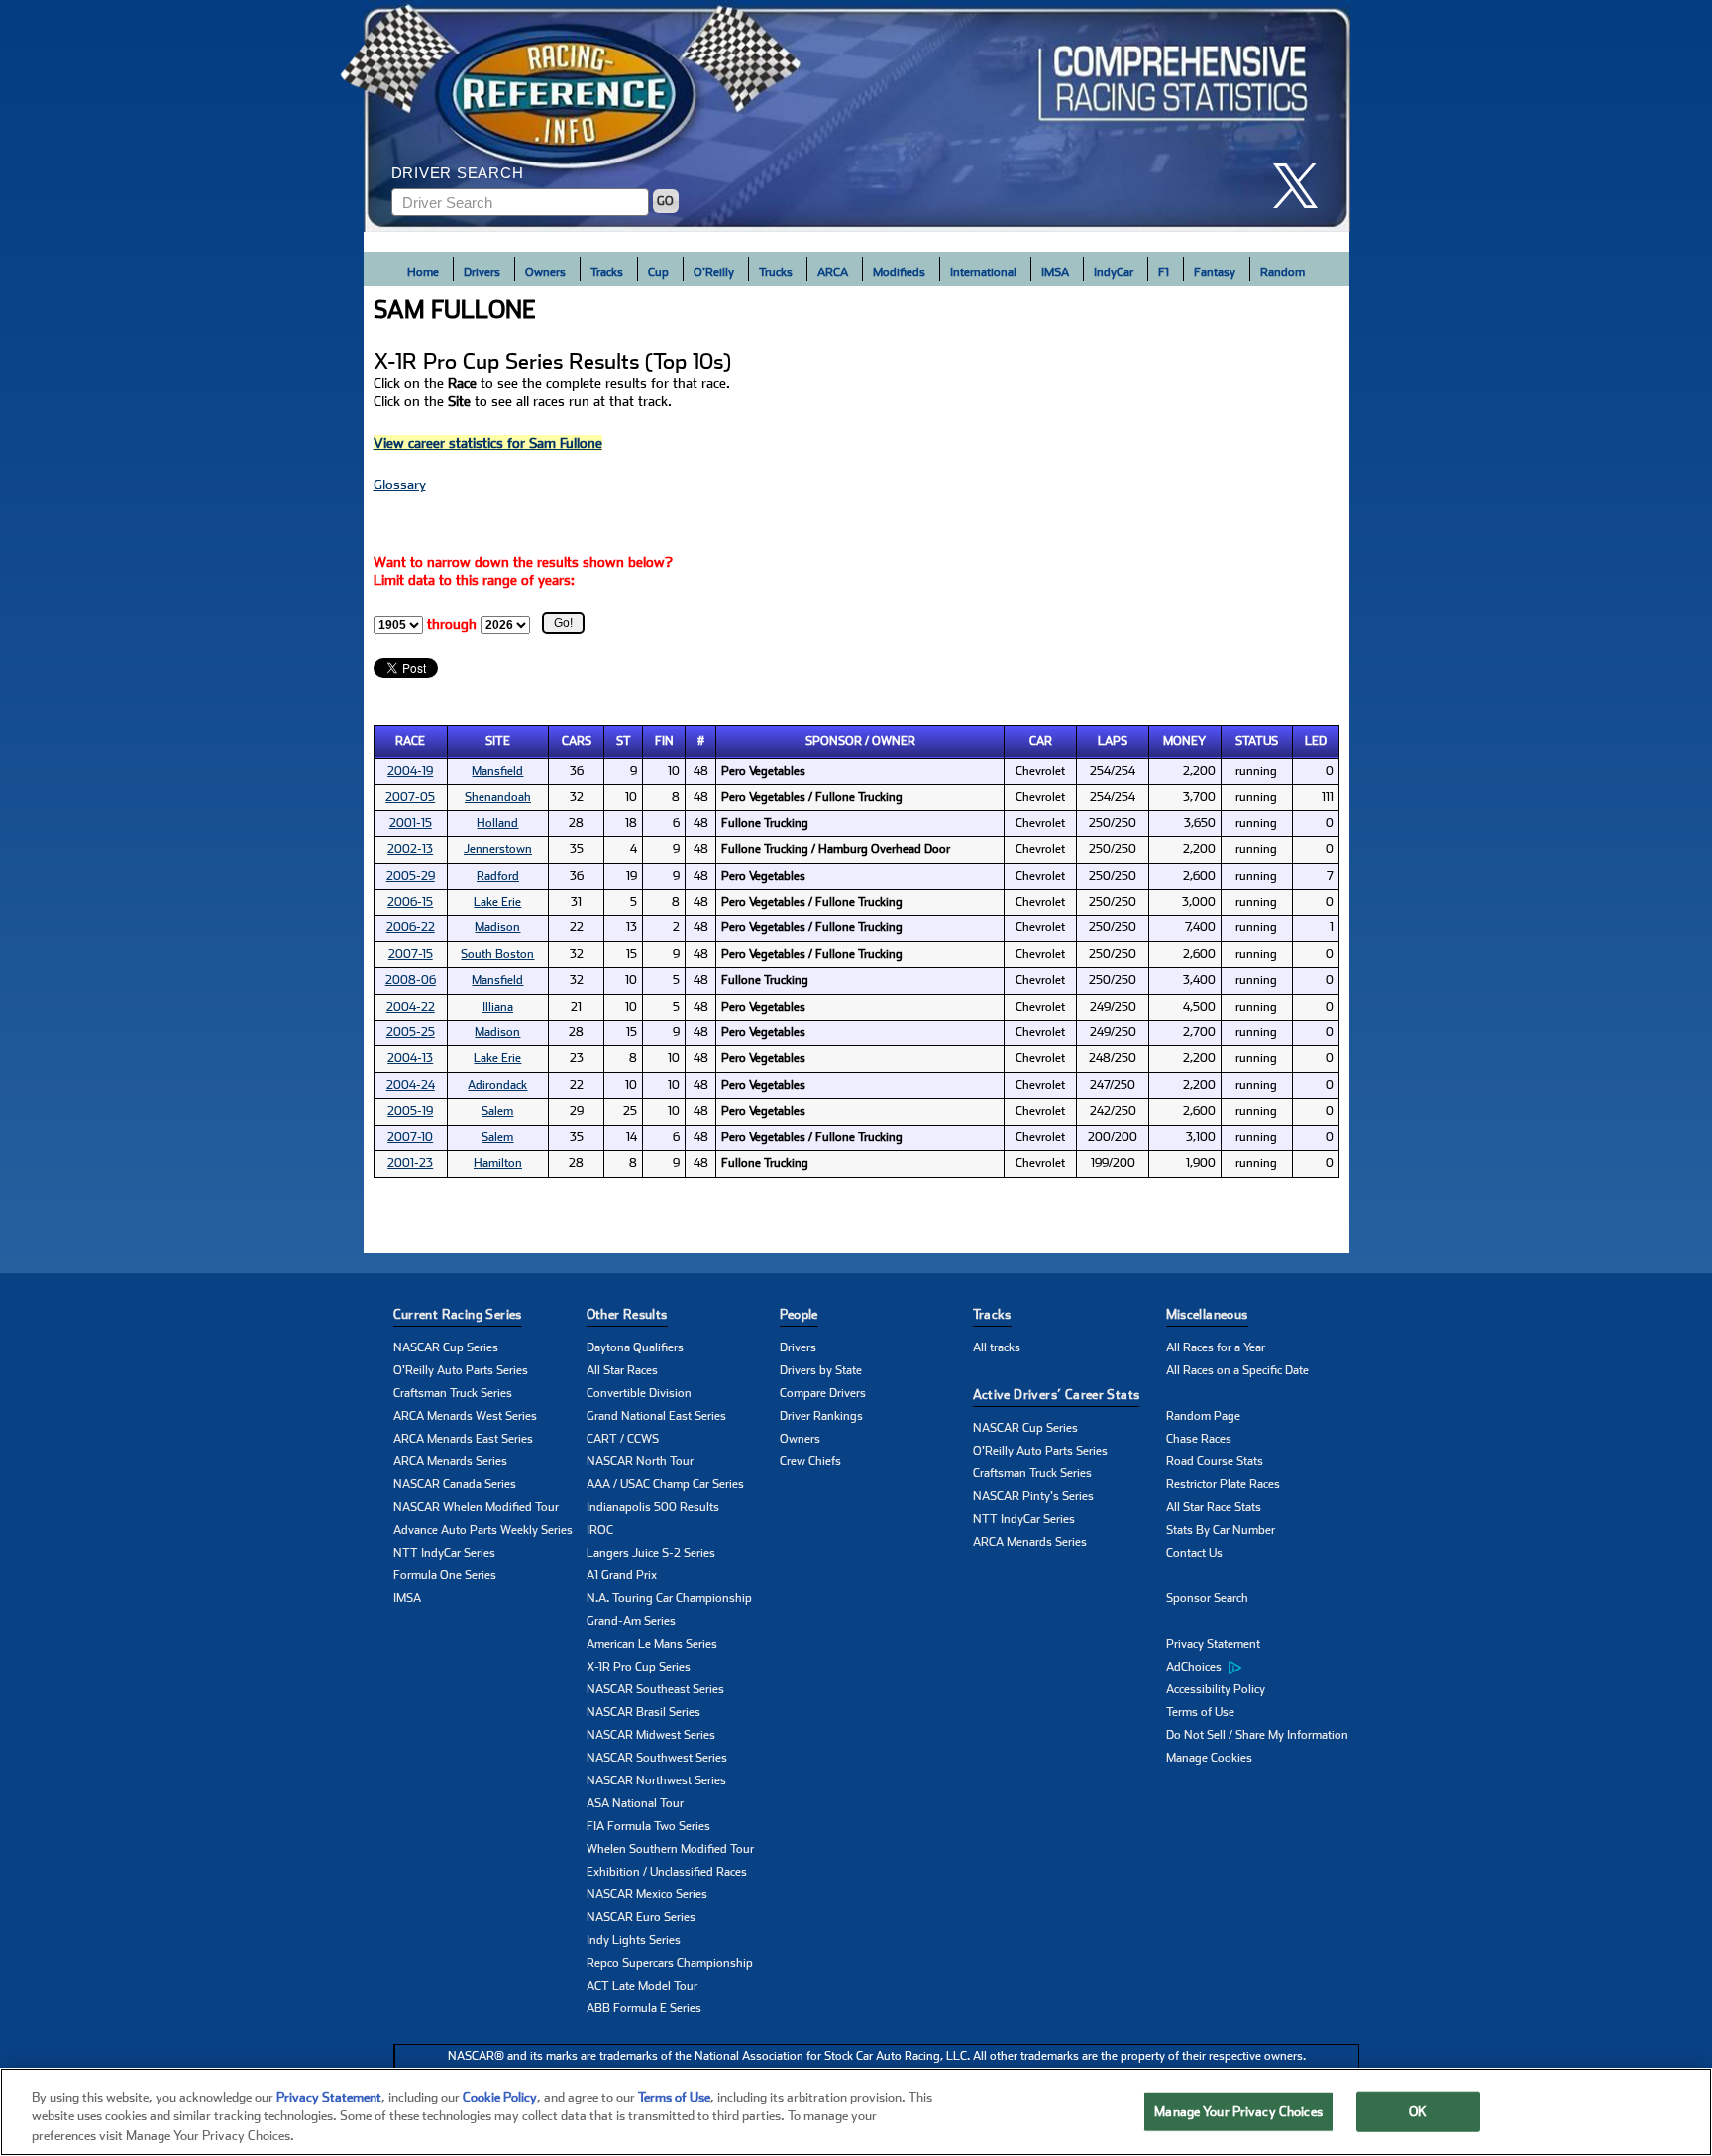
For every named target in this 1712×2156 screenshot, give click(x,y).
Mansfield (497, 771)
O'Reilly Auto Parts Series (461, 1370)
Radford (498, 876)
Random (1283, 272)
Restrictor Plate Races (1223, 1484)
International (983, 272)
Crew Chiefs (810, 1461)
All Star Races (622, 1370)
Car (1041, 741)
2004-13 (410, 1058)
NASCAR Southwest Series (657, 1758)
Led (1316, 741)
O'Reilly (714, 272)
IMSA (1055, 272)
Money (1184, 741)
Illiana (498, 1007)
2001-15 (411, 823)
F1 (1164, 272)
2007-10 (410, 1137)
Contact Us (1194, 1553)
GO (665, 201)
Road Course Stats (1215, 1461)
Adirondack (497, 1085)
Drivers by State (821, 1370)
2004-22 (411, 1007)
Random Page (1203, 1416)
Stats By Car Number (1221, 1530)
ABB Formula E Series (644, 2008)
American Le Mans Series (652, 1644)
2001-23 (410, 1163)
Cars (577, 741)
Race (410, 741)
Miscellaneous (1207, 1314)
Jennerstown (498, 849)
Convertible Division (639, 1393)
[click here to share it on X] (1303, 186)
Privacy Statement (1213, 1644)
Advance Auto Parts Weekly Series (483, 1530)
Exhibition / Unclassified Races (667, 1872)
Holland (497, 823)
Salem (497, 1111)
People (799, 1314)
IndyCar (1114, 272)
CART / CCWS (623, 1439)
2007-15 (411, 954)
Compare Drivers (823, 1393)
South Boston (497, 954)
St (624, 741)
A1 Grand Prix (622, 1575)
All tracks (997, 1347)
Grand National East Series (656, 1416)
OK (1418, 2111)
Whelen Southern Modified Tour (670, 1849)
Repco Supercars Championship (670, 1963)
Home (423, 272)
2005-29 (411, 876)
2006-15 (410, 902)
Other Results (627, 1314)
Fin (664, 741)
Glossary (400, 485)
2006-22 (411, 927)
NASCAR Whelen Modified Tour (476, 1507)
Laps (1113, 741)
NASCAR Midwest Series (651, 1735)
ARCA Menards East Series (463, 1439)
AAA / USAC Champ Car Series (665, 1484)
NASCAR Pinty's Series (1033, 1496)
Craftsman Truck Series (453, 1393)
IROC (600, 1530)
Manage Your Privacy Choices (1238, 2111)
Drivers (482, 272)
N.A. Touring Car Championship (669, 1598)
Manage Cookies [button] (1209, 1758)
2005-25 (411, 1032)
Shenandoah (498, 797)
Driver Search (458, 173)
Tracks (607, 272)
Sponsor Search (1207, 1598)
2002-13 (410, 849)
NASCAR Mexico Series (647, 1894)
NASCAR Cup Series (446, 1347)
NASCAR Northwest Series (656, 1780)
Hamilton (498, 1163)
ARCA (833, 272)
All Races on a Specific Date (1237, 1370)
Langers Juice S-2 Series (651, 1553)
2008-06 (411, 980)
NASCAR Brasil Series (643, 1712)
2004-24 (411, 1085)
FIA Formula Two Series (648, 1826)
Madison (497, 927)
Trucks (776, 272)
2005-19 (410, 1111)
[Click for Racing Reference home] (857, 116)
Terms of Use (1200, 1712)
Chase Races (1199, 1439)
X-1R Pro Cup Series (639, 1667)
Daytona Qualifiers (635, 1347)
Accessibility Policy (1216, 1689)
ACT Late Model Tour (642, 1986)
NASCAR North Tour (640, 1461)
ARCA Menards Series (450, 1461)
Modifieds (899, 272)
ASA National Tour (635, 1803)
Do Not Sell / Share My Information (1257, 1735)
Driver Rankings (821, 1416)
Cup (658, 272)
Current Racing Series (458, 1314)
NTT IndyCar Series (444, 1553)
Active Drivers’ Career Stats (1057, 1395)
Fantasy (1215, 272)
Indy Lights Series (634, 1940)
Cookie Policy (500, 2097)
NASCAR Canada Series (455, 1484)
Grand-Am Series (631, 1621)
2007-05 (410, 797)
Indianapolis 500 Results (653, 1507)
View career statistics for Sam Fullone (488, 443)
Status (1257, 741)
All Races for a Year (1216, 1347)
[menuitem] (1263, 1668)
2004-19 (410, 771)
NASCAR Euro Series (641, 1917)
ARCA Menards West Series (465, 1416)
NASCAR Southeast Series (655, 1689)
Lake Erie (497, 902)
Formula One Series (445, 1575)
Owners (545, 272)
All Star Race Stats (1214, 1507)
